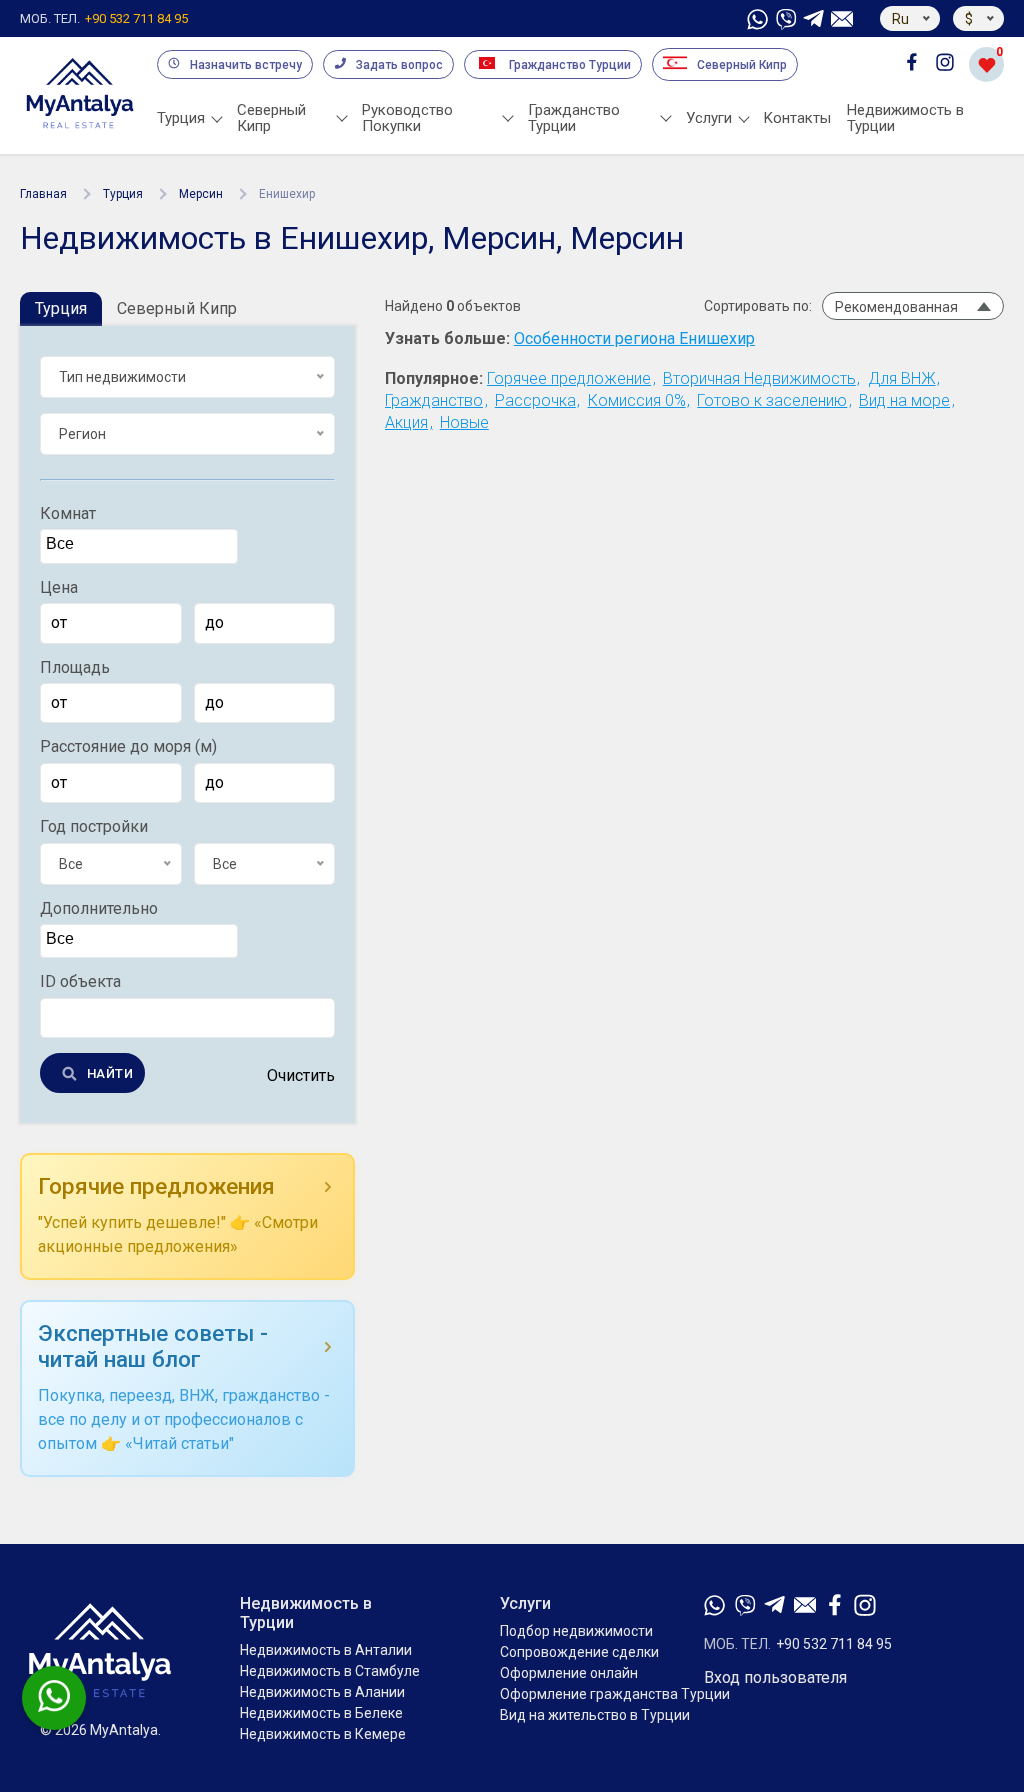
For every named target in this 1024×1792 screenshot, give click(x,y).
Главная (43, 194)
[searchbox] (141, 544)
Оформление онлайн (569, 1673)
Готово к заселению (772, 400)
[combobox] (139, 546)
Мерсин (201, 194)
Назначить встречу (246, 65)
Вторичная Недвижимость (759, 378)
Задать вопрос (399, 65)
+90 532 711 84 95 (104, 19)
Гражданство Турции (570, 65)
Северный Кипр (742, 65)
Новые (464, 422)
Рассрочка (535, 400)
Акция (406, 422)
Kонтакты (797, 118)
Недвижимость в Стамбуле (330, 1671)
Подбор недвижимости (576, 1631)
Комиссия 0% (637, 400)
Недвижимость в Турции (905, 118)
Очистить (301, 1076)
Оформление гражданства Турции (615, 1694)
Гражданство (434, 400)
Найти (110, 1073)
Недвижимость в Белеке (321, 1713)
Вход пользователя (775, 1678)
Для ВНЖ (902, 378)
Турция (123, 194)
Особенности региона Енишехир (634, 339)
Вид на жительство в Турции (595, 1715)
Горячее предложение (569, 378)
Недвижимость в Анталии (326, 1650)
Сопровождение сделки (579, 1652)
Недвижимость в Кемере (323, 1734)
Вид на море (904, 400)
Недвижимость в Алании (322, 1692)
